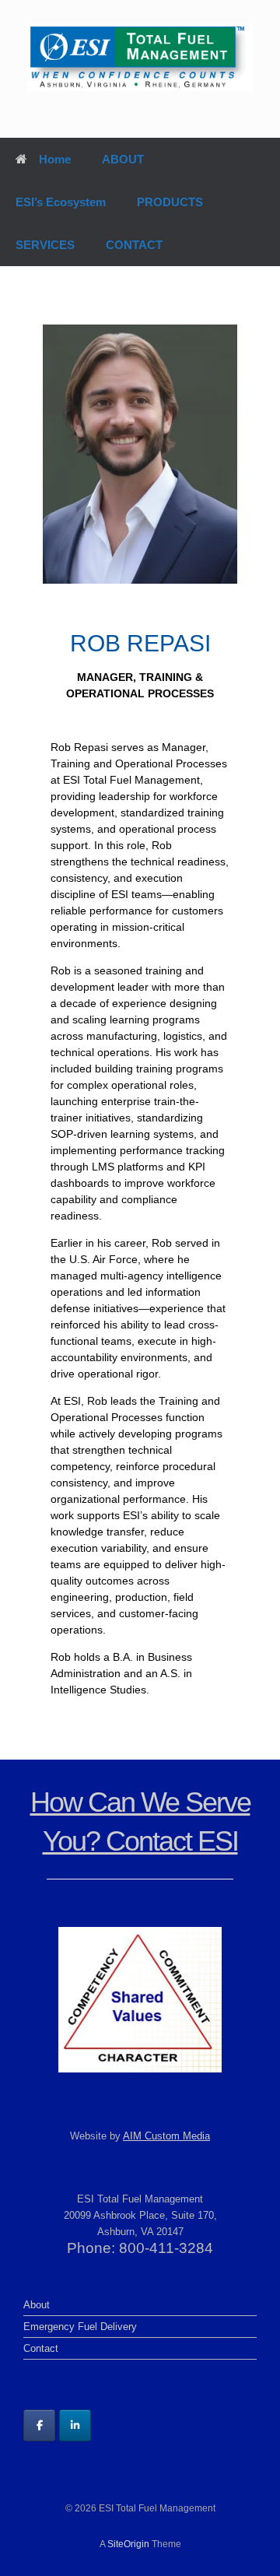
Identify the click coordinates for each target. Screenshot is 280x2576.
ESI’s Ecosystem (61, 202)
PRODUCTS (170, 202)
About (37, 2305)
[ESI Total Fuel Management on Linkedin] (75, 2425)
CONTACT (134, 245)
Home (55, 159)
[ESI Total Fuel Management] (140, 57)
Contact (41, 2348)
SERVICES (45, 245)
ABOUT (123, 159)
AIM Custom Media (166, 2136)
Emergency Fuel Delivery (80, 2327)
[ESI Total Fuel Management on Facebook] (39, 2425)
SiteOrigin (128, 2544)
